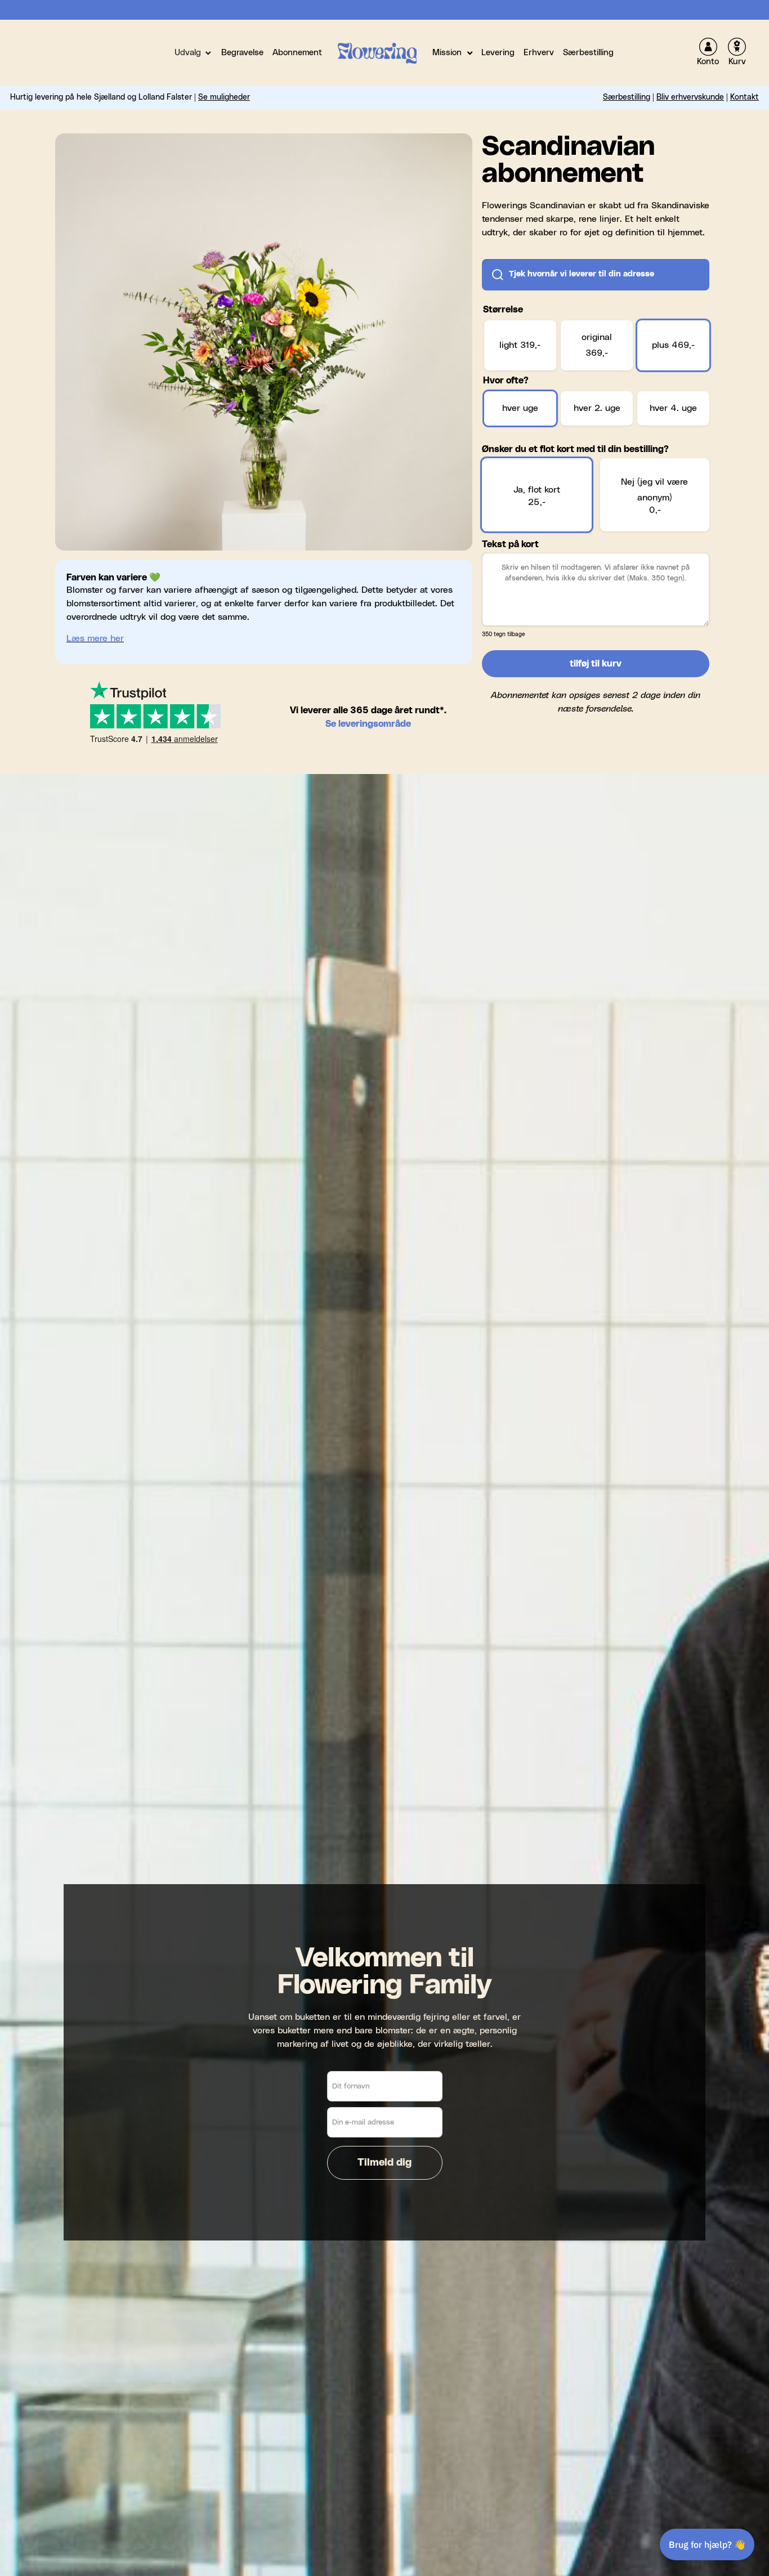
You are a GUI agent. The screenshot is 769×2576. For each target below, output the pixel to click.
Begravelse (242, 53)
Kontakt (745, 97)
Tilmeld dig (384, 2163)
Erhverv (539, 53)
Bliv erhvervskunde (690, 97)
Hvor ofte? (506, 381)
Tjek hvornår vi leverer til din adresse (582, 274)
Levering (498, 53)
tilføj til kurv (596, 664)
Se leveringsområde (368, 724)
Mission (447, 53)
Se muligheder (224, 97)
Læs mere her (95, 638)
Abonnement (297, 53)
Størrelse (503, 310)
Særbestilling (588, 53)
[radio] (520, 346)
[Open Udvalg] (208, 53)
